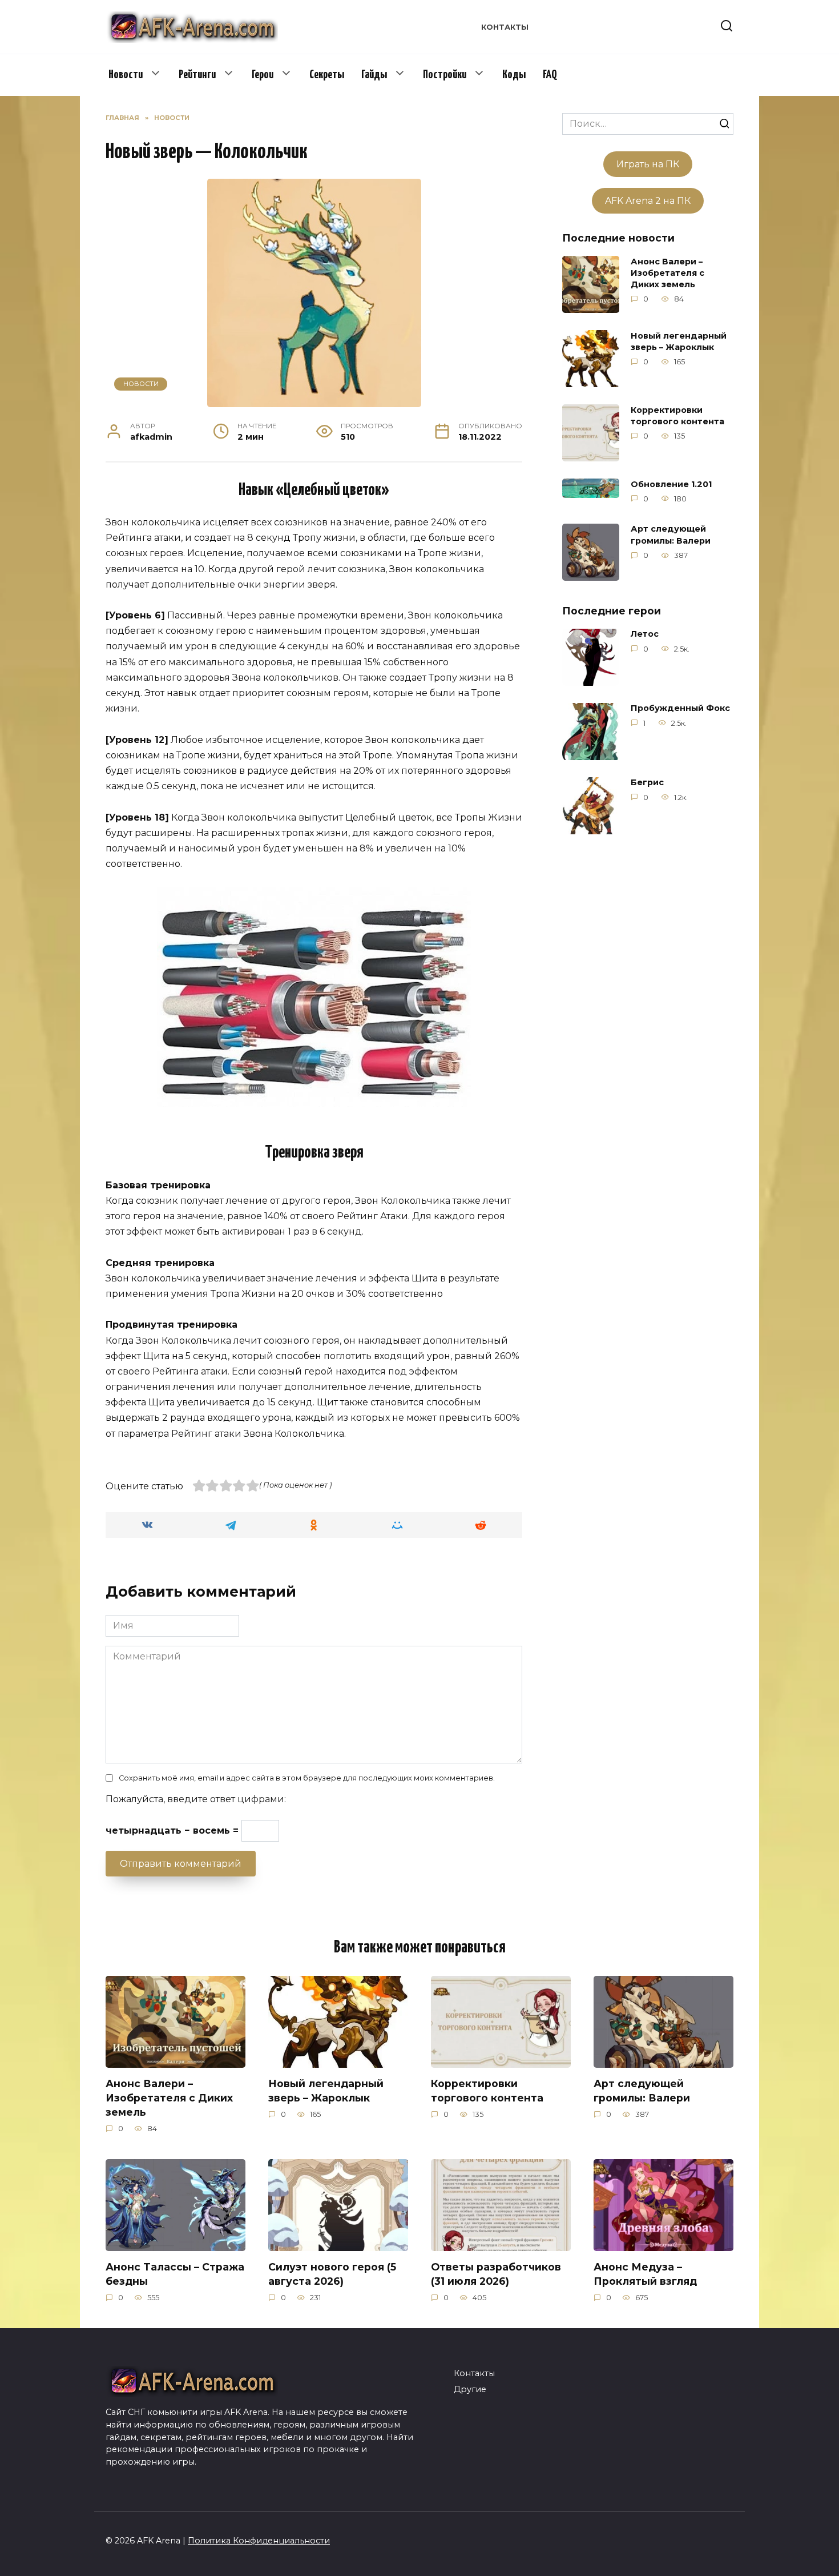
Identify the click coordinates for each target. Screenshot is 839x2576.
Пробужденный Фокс (680, 709)
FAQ (550, 75)
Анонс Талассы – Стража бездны (175, 2274)
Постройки (445, 75)
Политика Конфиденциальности (259, 2541)
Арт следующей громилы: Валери (671, 535)
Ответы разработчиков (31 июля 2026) (496, 2274)
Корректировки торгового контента (677, 416)
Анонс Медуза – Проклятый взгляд (645, 2274)
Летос (645, 634)
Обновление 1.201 (671, 484)
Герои (263, 75)
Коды (514, 75)
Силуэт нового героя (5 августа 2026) (332, 2274)
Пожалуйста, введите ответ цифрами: (196, 1799)
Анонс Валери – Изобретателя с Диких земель (667, 273)
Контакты (505, 27)
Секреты (327, 75)
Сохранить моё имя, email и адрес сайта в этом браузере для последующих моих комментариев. (307, 1778)
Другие (470, 2389)
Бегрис (647, 783)
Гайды (374, 75)
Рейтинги (197, 75)
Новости (126, 75)
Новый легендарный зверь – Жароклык (679, 341)
